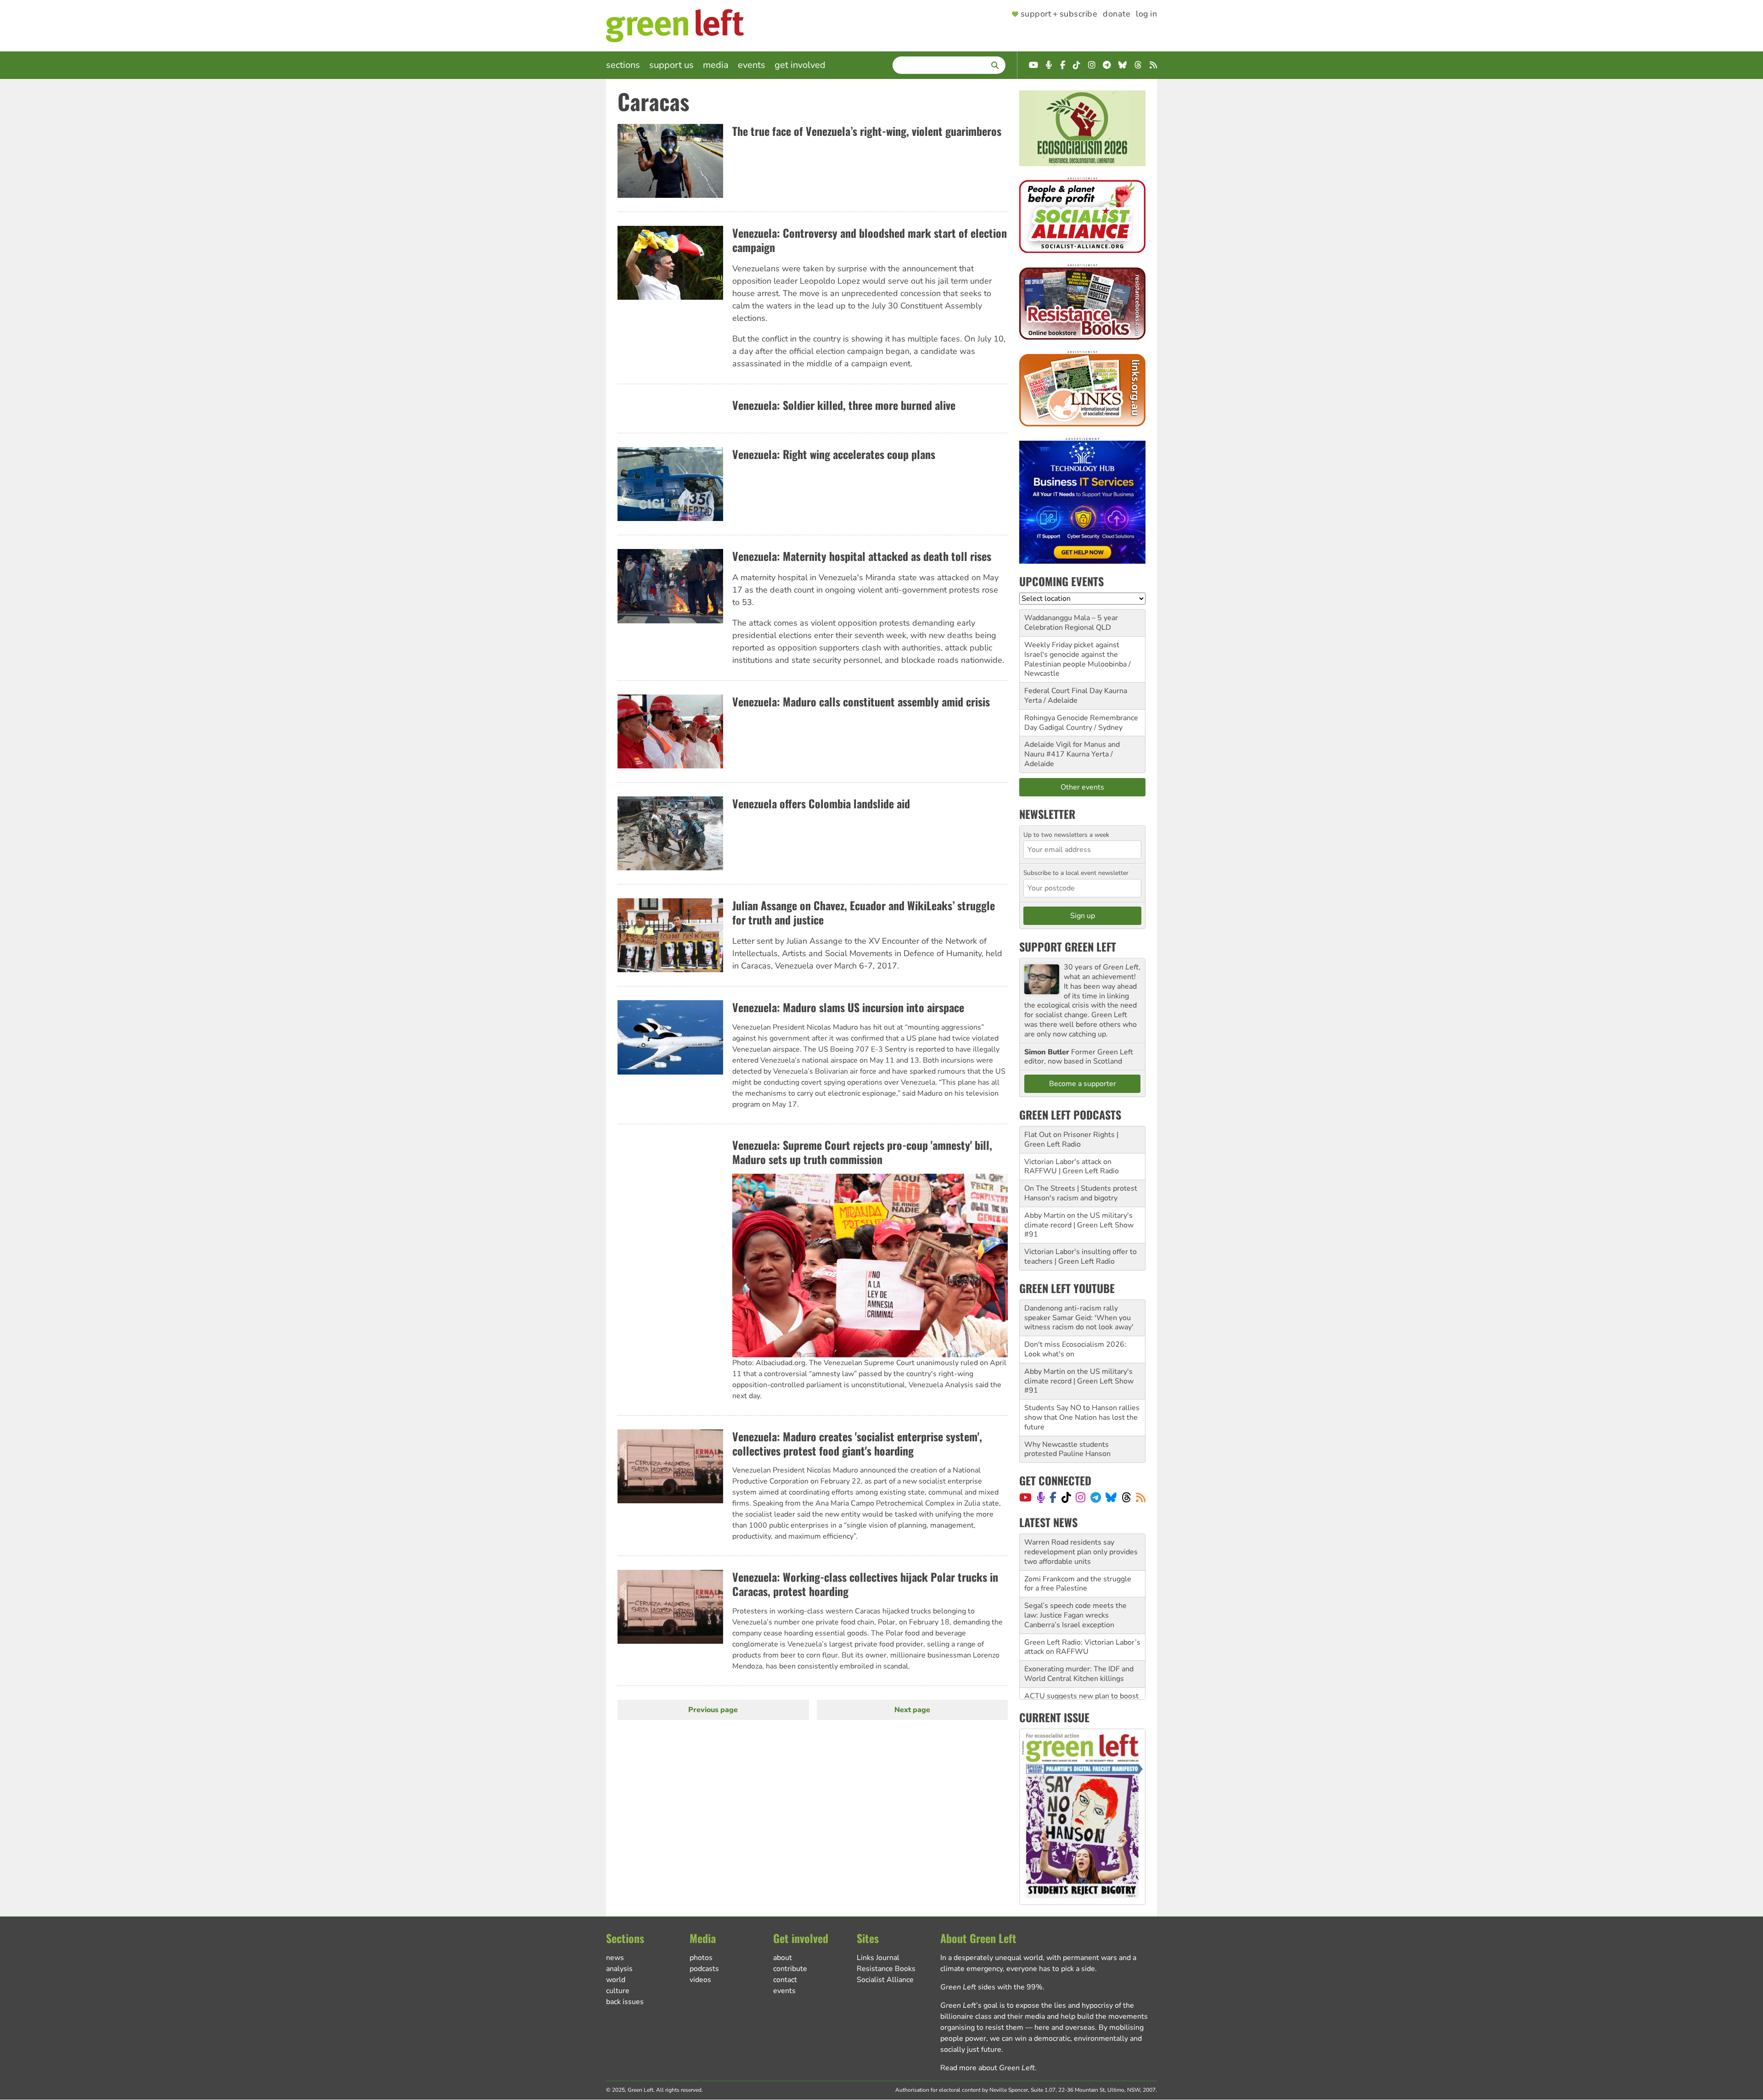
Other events (1082, 787)
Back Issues (625, 2002)
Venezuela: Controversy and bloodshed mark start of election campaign (870, 240)
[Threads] (1126, 1497)
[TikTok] (1066, 1497)
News (615, 1958)
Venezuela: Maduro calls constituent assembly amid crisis (861, 701)
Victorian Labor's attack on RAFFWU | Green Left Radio (1072, 1167)
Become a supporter (1083, 1084)
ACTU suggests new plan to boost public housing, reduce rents (1081, 1665)
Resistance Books (886, 1969)
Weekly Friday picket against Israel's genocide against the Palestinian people (1072, 655)
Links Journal (878, 1958)
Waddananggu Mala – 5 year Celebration (1071, 623)
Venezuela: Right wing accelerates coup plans (834, 454)
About (783, 1958)
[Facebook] (1053, 1497)
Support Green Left (1068, 946)
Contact (785, 1980)
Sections (623, 65)
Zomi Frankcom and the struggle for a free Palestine (1078, 1548)
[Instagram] (1081, 1497)
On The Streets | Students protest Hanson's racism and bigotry (1081, 1193)
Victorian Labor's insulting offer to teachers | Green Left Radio (1081, 1257)
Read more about (988, 2068)
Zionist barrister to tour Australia (1079, 1686)
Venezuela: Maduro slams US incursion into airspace (848, 1007)
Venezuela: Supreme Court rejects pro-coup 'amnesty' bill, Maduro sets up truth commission (862, 1152)
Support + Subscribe (1059, 14)
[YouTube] (1025, 1497)
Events (752, 65)
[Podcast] (1041, 1497)
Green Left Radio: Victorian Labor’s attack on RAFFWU (1082, 1611)
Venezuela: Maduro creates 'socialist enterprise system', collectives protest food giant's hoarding (857, 1443)
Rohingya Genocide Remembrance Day (1081, 723)
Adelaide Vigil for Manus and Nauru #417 (1072, 749)
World (616, 1980)
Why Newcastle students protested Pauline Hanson (1067, 1449)
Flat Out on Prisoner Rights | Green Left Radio (1071, 1140)
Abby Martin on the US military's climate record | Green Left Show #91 (1079, 1225)
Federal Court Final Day (1063, 691)
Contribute (790, 1969)
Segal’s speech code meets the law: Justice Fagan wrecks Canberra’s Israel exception (1075, 1579)
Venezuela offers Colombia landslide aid (821, 803)
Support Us (671, 65)
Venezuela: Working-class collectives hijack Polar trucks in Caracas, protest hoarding (865, 1584)
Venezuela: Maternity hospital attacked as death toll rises (862, 556)
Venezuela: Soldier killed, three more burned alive (844, 405)
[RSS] (1141, 1497)
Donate (1117, 14)
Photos (701, 1958)
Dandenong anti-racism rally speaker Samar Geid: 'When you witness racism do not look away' (1079, 1318)
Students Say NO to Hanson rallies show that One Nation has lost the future (1082, 1417)
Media (716, 65)
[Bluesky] (1111, 1497)
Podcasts (704, 1969)
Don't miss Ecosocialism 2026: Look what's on (1075, 1349)
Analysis (619, 1969)
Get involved (800, 65)
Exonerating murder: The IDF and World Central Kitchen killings (1079, 1638)
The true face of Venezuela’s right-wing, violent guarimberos (867, 131)
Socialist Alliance (885, 1980)
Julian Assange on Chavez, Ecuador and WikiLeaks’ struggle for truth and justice (864, 912)
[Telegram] (1096, 1497)
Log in (1146, 14)
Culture (618, 1991)
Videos (700, 1980)
